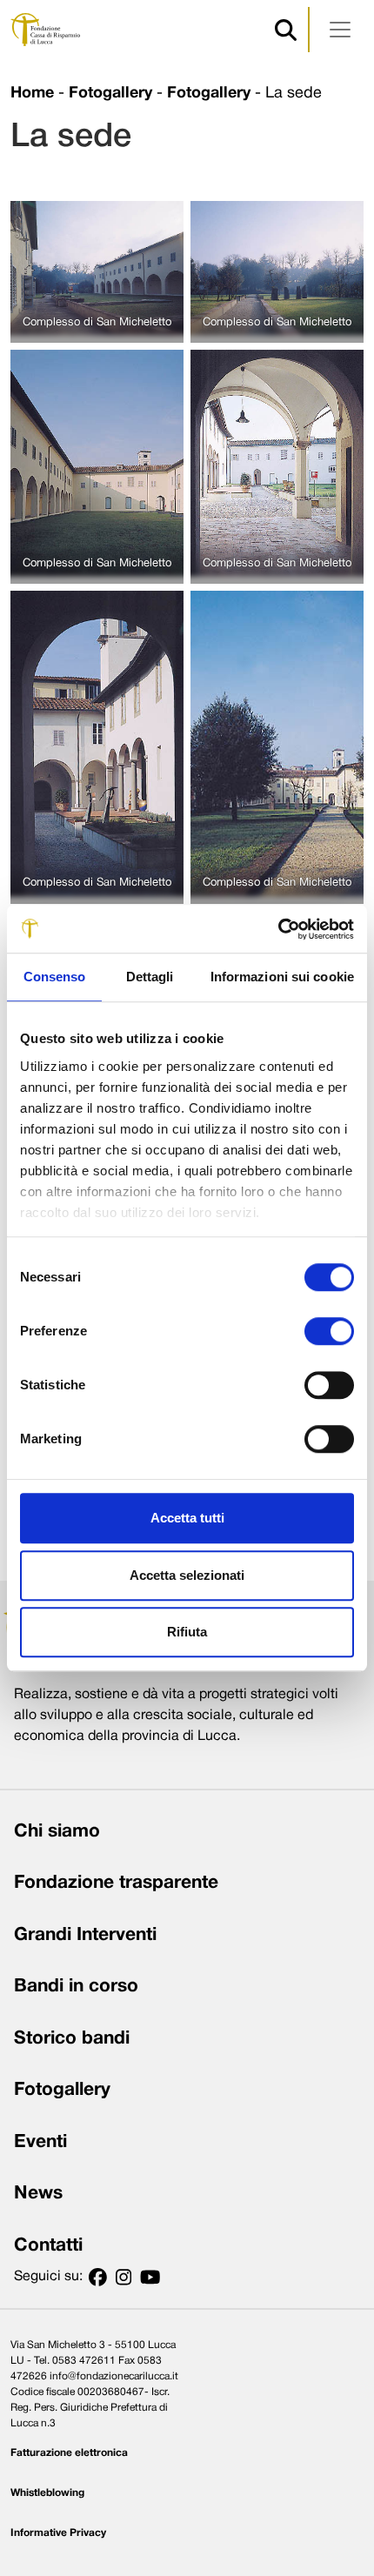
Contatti (48, 2246)
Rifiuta (187, 1632)
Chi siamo (57, 1832)
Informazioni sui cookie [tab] (282, 977)
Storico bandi (72, 2039)
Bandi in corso (76, 1987)
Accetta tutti (187, 1518)
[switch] (329, 1331)
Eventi (40, 2142)
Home (32, 94)
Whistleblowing (47, 2493)
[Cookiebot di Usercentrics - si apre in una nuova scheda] (278, 929)
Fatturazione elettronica (69, 2453)
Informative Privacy (58, 2533)
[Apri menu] (340, 30)
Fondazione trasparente (116, 1883)
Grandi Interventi (85, 1935)
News (38, 2194)
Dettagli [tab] (150, 977)
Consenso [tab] (55, 977)
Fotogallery (110, 94)
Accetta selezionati (187, 1575)
